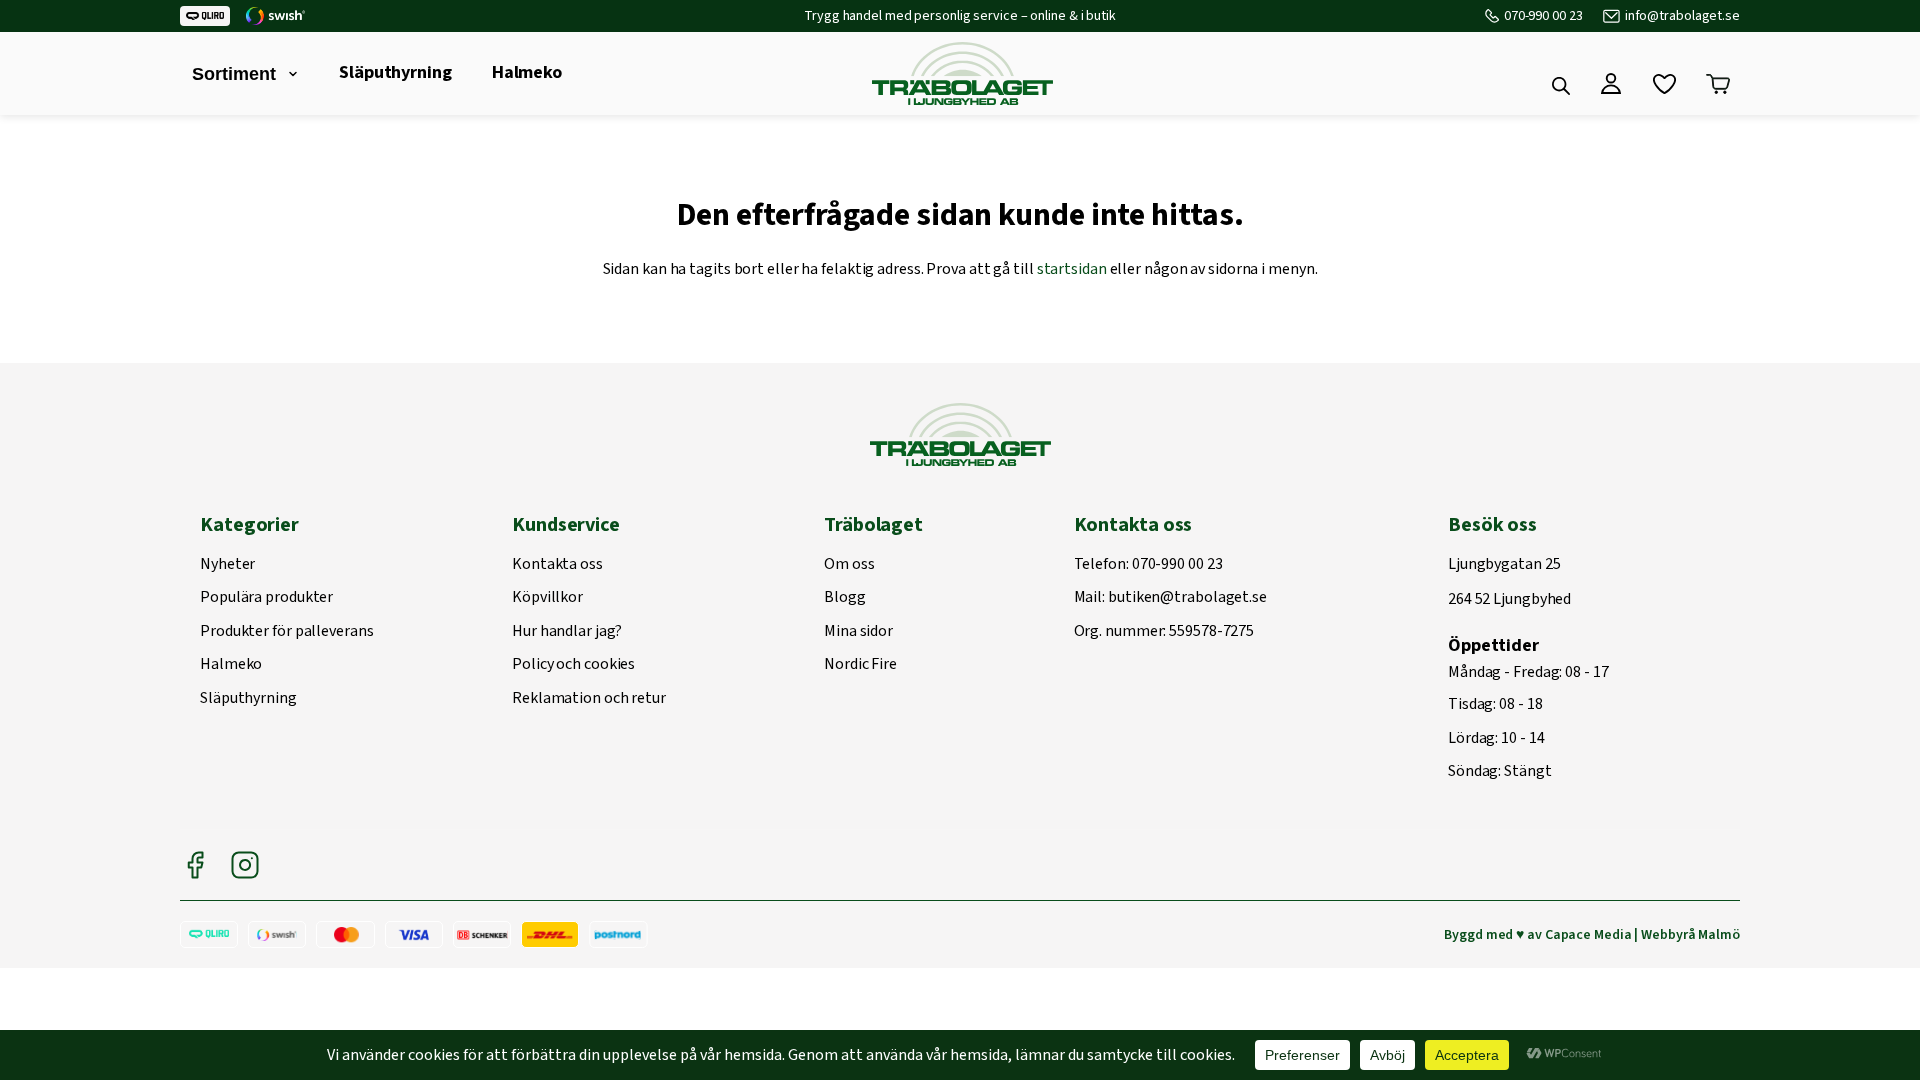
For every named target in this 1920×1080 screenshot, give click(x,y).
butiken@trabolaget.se (1187, 598)
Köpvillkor (547, 598)
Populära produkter (266, 598)
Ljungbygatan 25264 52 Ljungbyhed (1509, 582)
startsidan (1072, 269)
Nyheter (227, 565)
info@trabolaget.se (1682, 16)
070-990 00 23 (1543, 16)
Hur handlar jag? (566, 632)
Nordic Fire (860, 665)
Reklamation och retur (589, 699)
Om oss (849, 565)
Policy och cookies (573, 665)
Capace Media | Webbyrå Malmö (1642, 935)
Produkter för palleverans (287, 632)
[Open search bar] (1561, 86)
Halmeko (527, 72)
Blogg (845, 598)
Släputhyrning (395, 72)
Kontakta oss (557, 565)
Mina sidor (858, 632)
